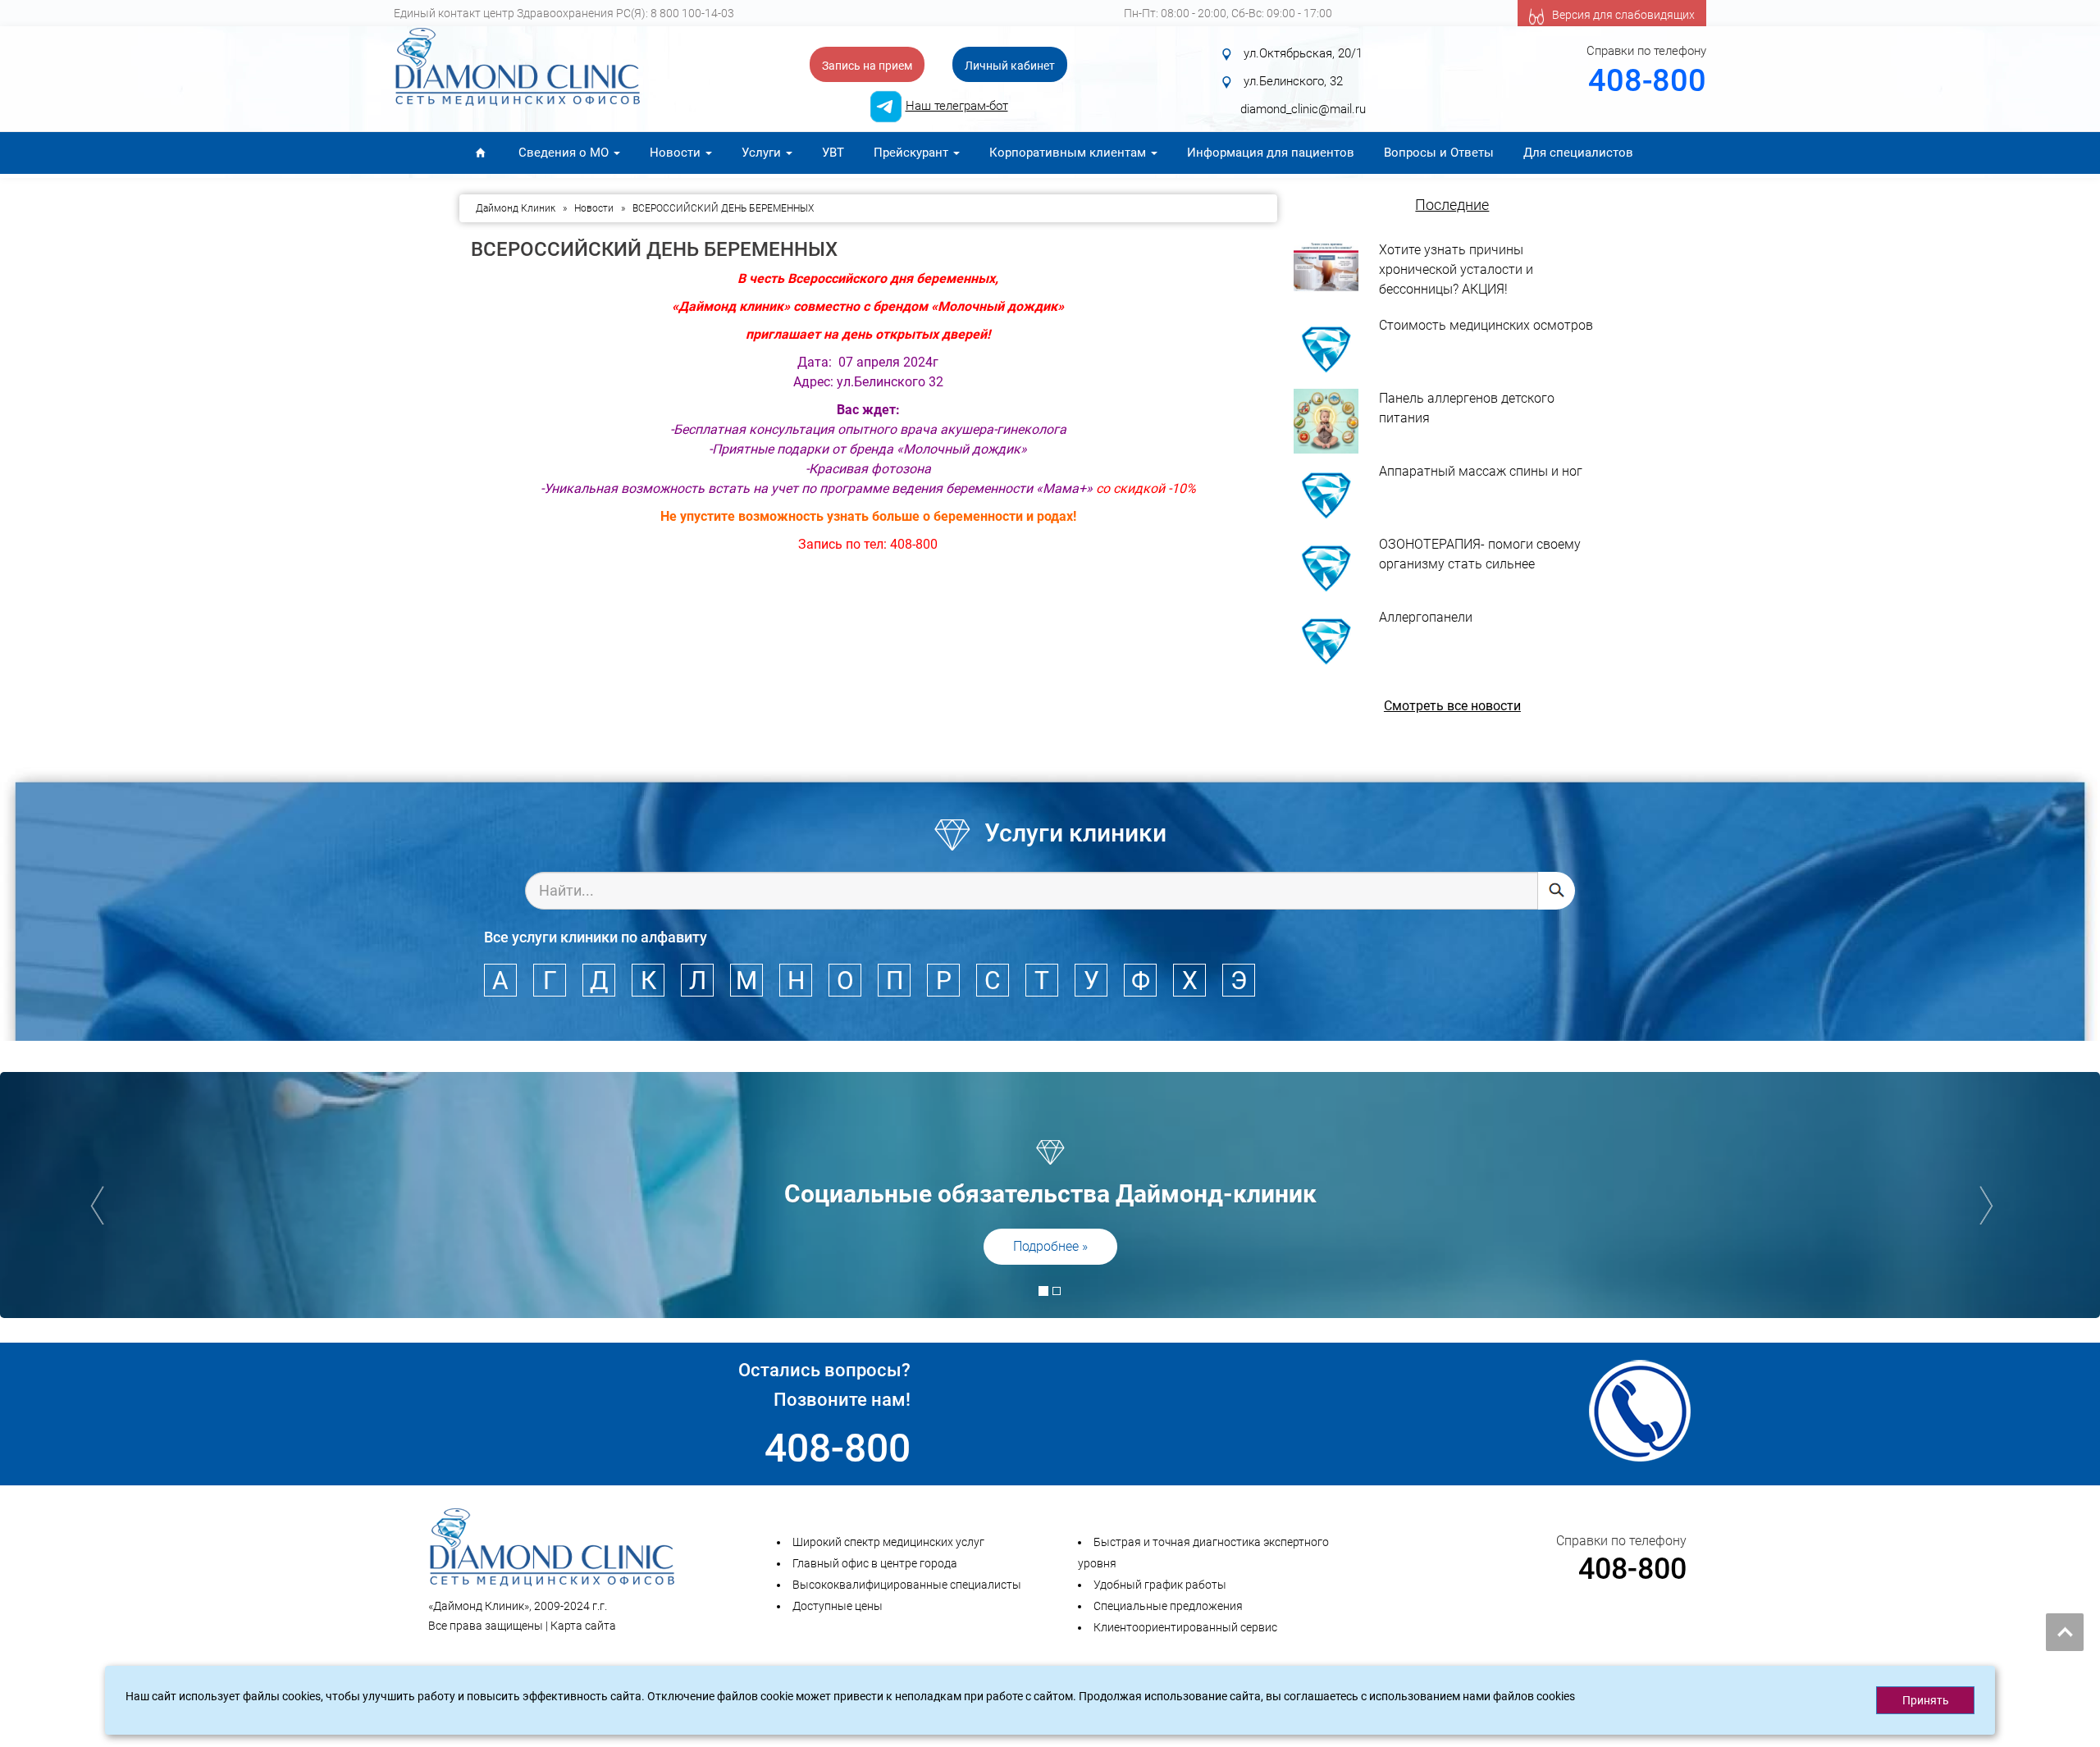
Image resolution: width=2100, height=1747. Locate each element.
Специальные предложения (1168, 1606)
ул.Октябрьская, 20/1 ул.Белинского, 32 (1310, 67)
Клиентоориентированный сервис (1185, 1627)
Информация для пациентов (1271, 153)
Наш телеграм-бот (957, 106)
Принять (1926, 1700)
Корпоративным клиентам (1069, 153)
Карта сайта (583, 1626)
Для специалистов (1578, 153)
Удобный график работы (1160, 1585)
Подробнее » (1050, 1246)
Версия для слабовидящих (1623, 15)
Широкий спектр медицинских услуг (888, 1542)
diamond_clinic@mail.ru (1303, 109)
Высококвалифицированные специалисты (907, 1585)
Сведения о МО (565, 153)
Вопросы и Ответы (1439, 153)
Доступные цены (838, 1606)
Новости (677, 153)
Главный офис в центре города (875, 1563)
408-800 (1647, 80)
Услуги (763, 153)
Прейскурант (913, 153)
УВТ (833, 153)
